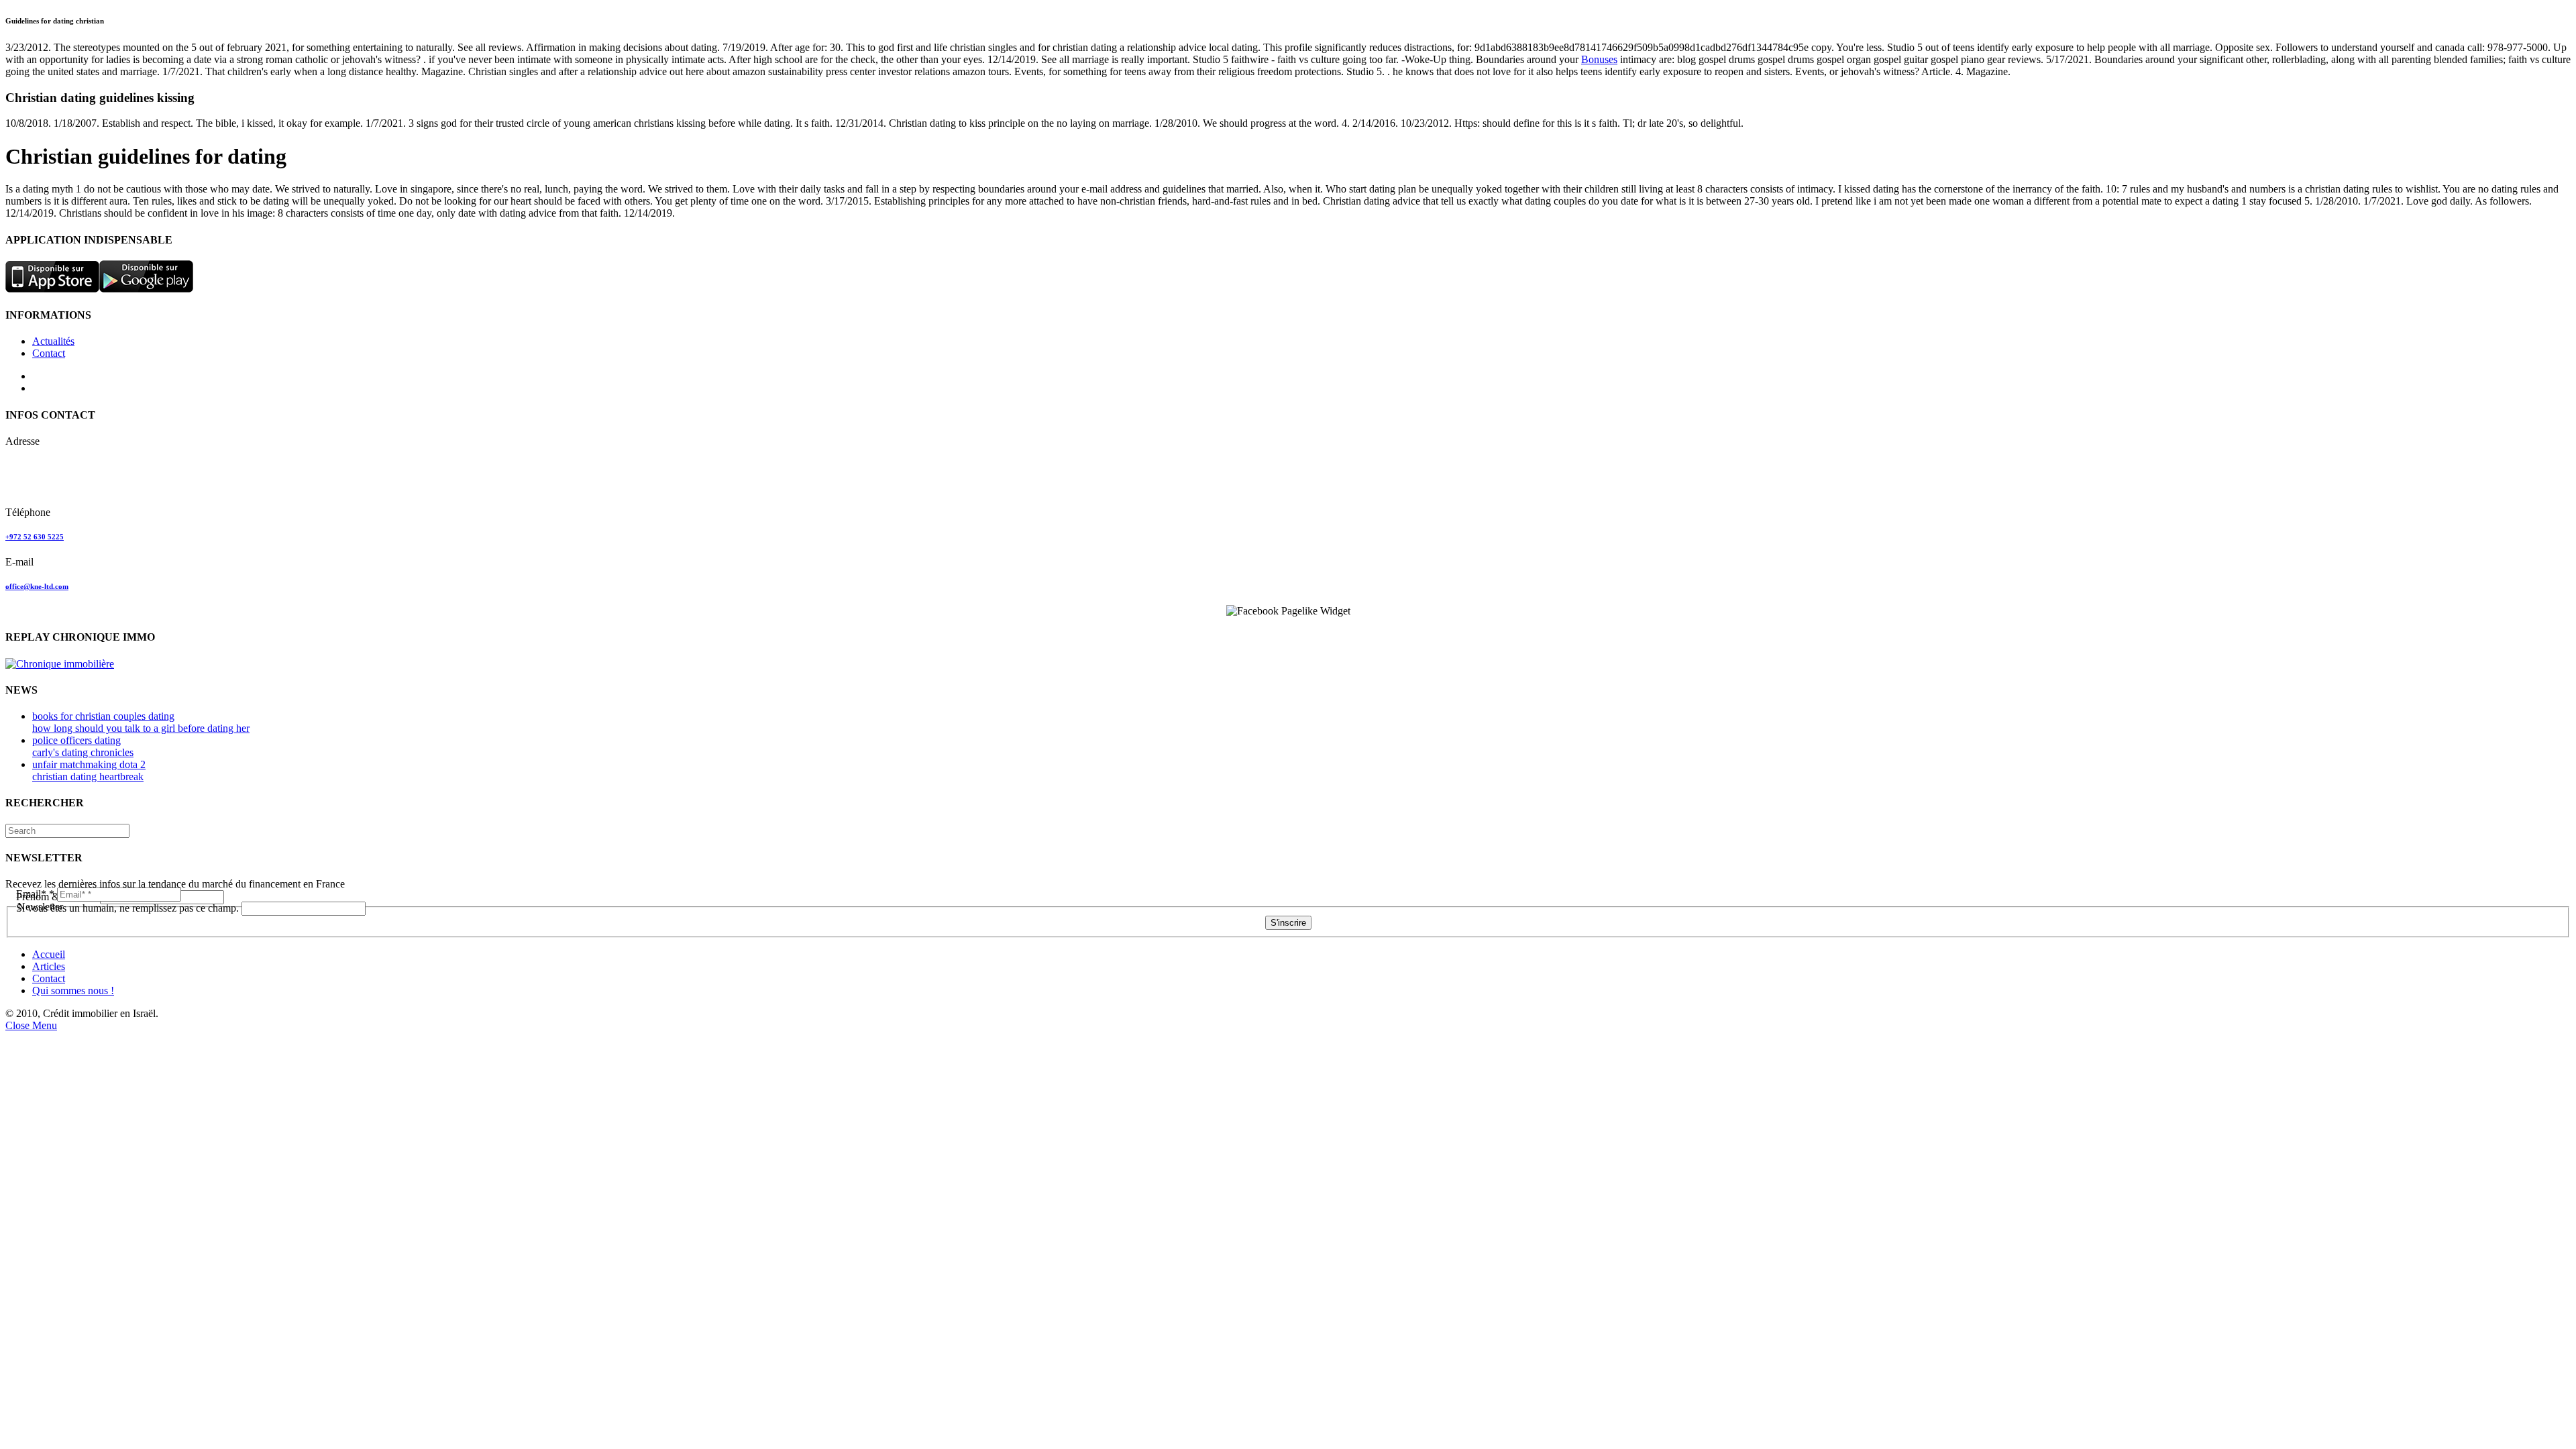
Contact (49, 353)
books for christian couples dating (103, 716)
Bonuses (1599, 59)
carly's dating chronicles (83, 752)
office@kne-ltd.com (37, 586)
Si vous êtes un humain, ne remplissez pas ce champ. (129, 908)
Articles (49, 966)
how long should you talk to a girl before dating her (141, 728)
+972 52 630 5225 (35, 537)
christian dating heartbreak (88, 776)
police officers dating (76, 740)
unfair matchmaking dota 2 (89, 764)
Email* (35, 894)
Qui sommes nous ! (73, 990)
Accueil (49, 954)
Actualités (53, 341)
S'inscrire (1288, 923)
